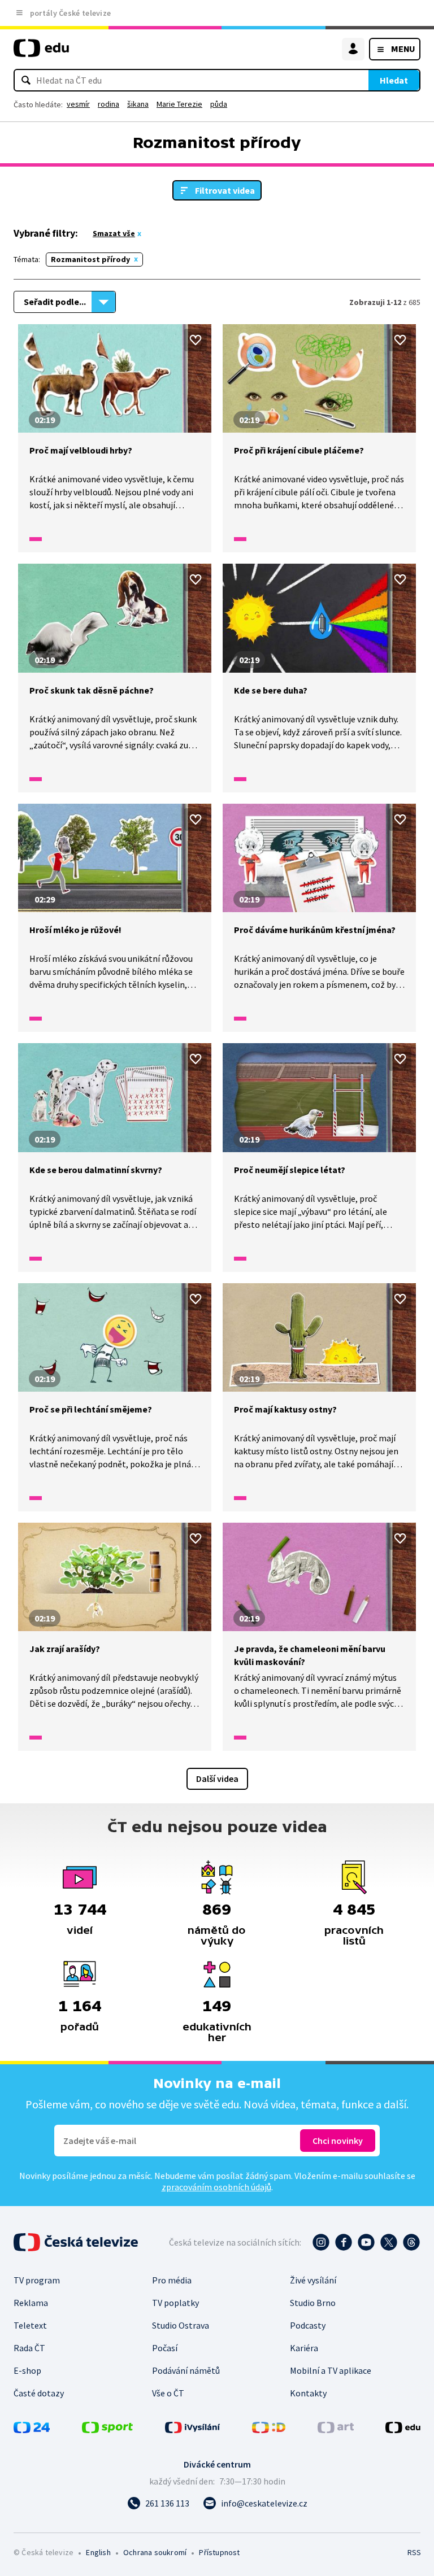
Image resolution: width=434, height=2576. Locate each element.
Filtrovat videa (225, 190)
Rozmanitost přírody (90, 259)
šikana (138, 104)
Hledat (394, 80)
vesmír (78, 104)
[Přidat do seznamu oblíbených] (196, 340)
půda (219, 104)
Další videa (217, 1779)
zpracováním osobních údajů (216, 2187)
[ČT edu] (41, 53)
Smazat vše (114, 233)
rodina (108, 104)
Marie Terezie (179, 104)
